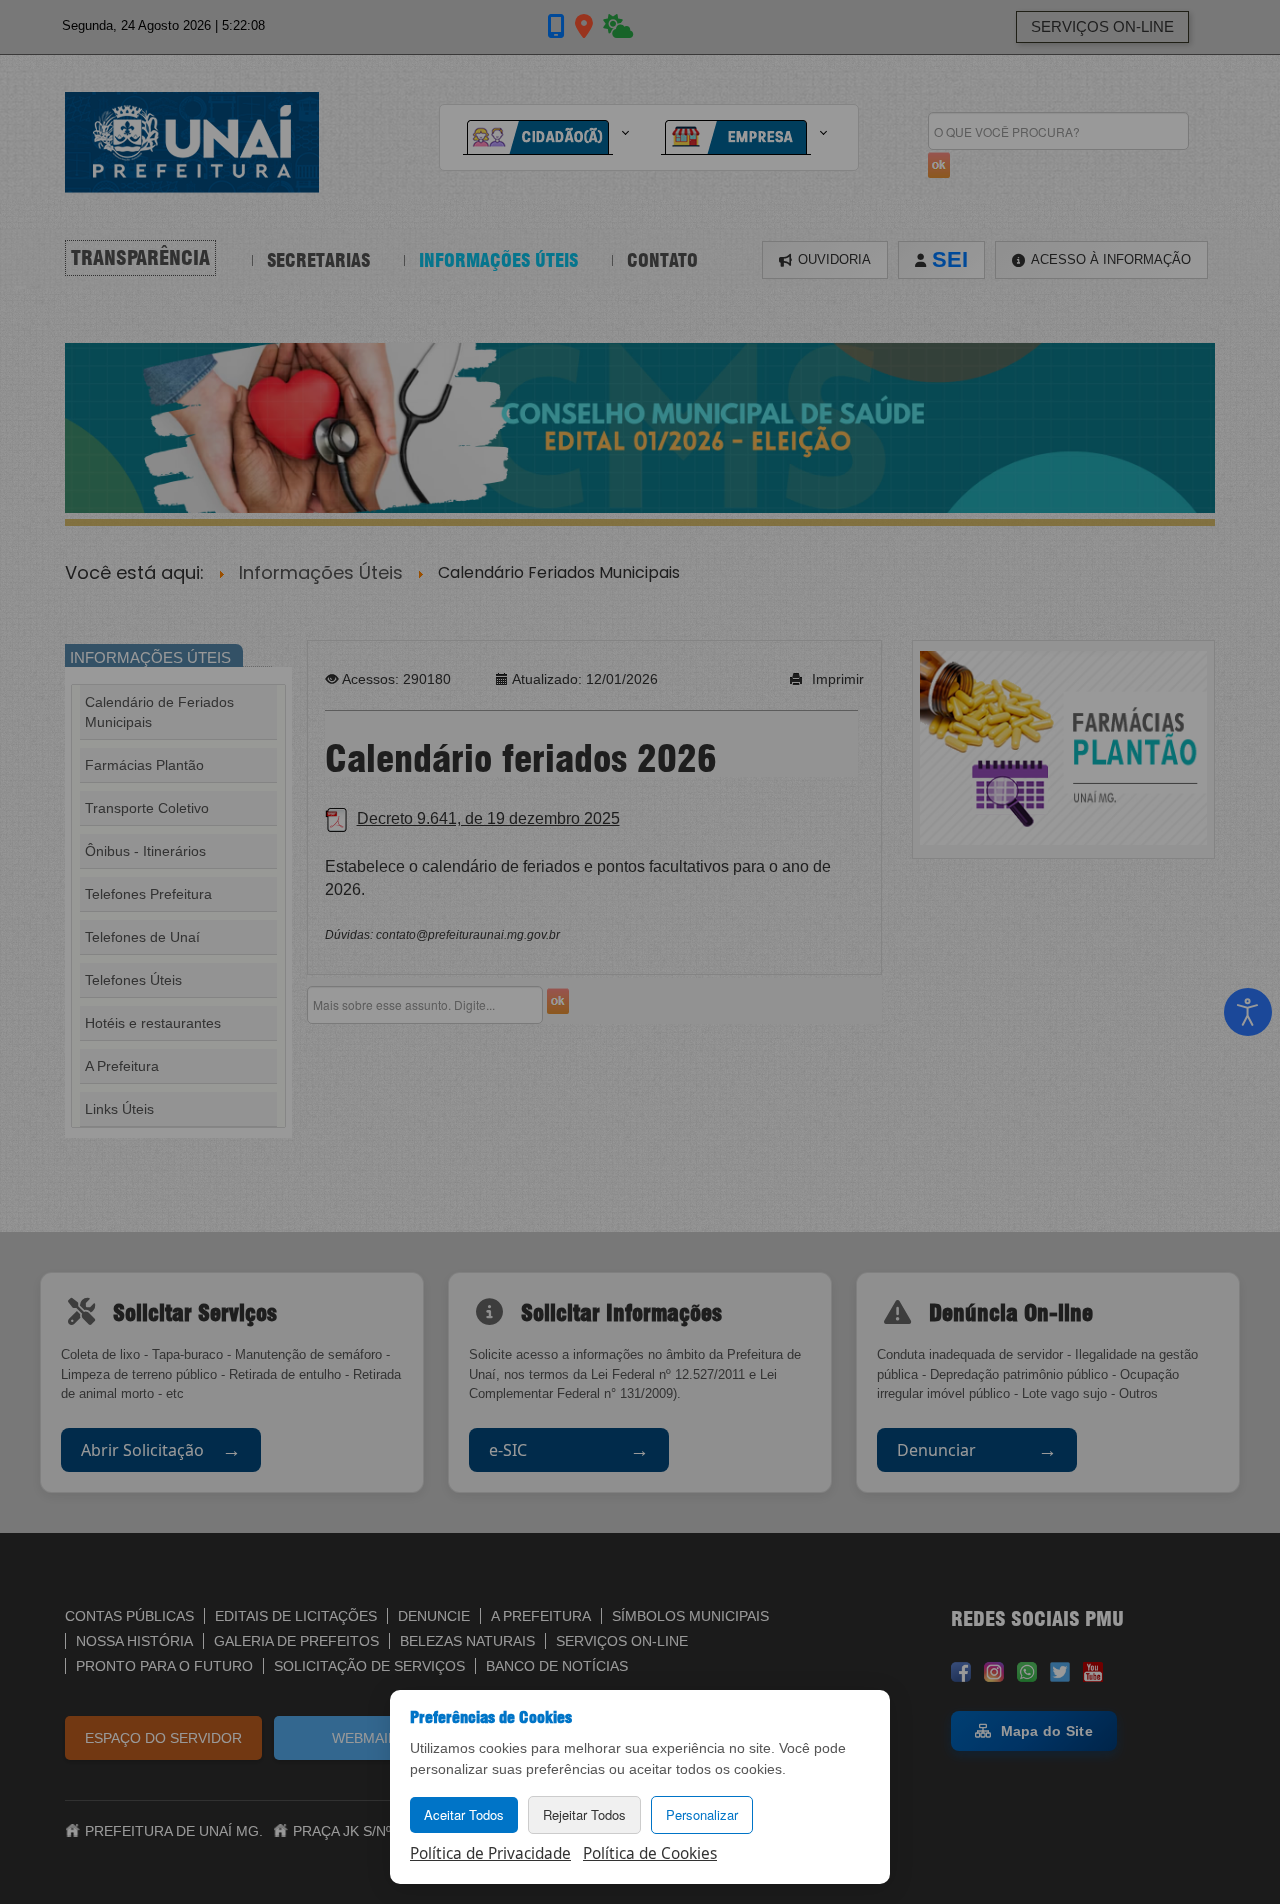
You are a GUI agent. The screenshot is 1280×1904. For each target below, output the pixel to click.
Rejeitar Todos (584, 1814)
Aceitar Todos (464, 1814)
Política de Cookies (650, 1853)
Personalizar (702, 1814)
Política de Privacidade (490, 1853)
